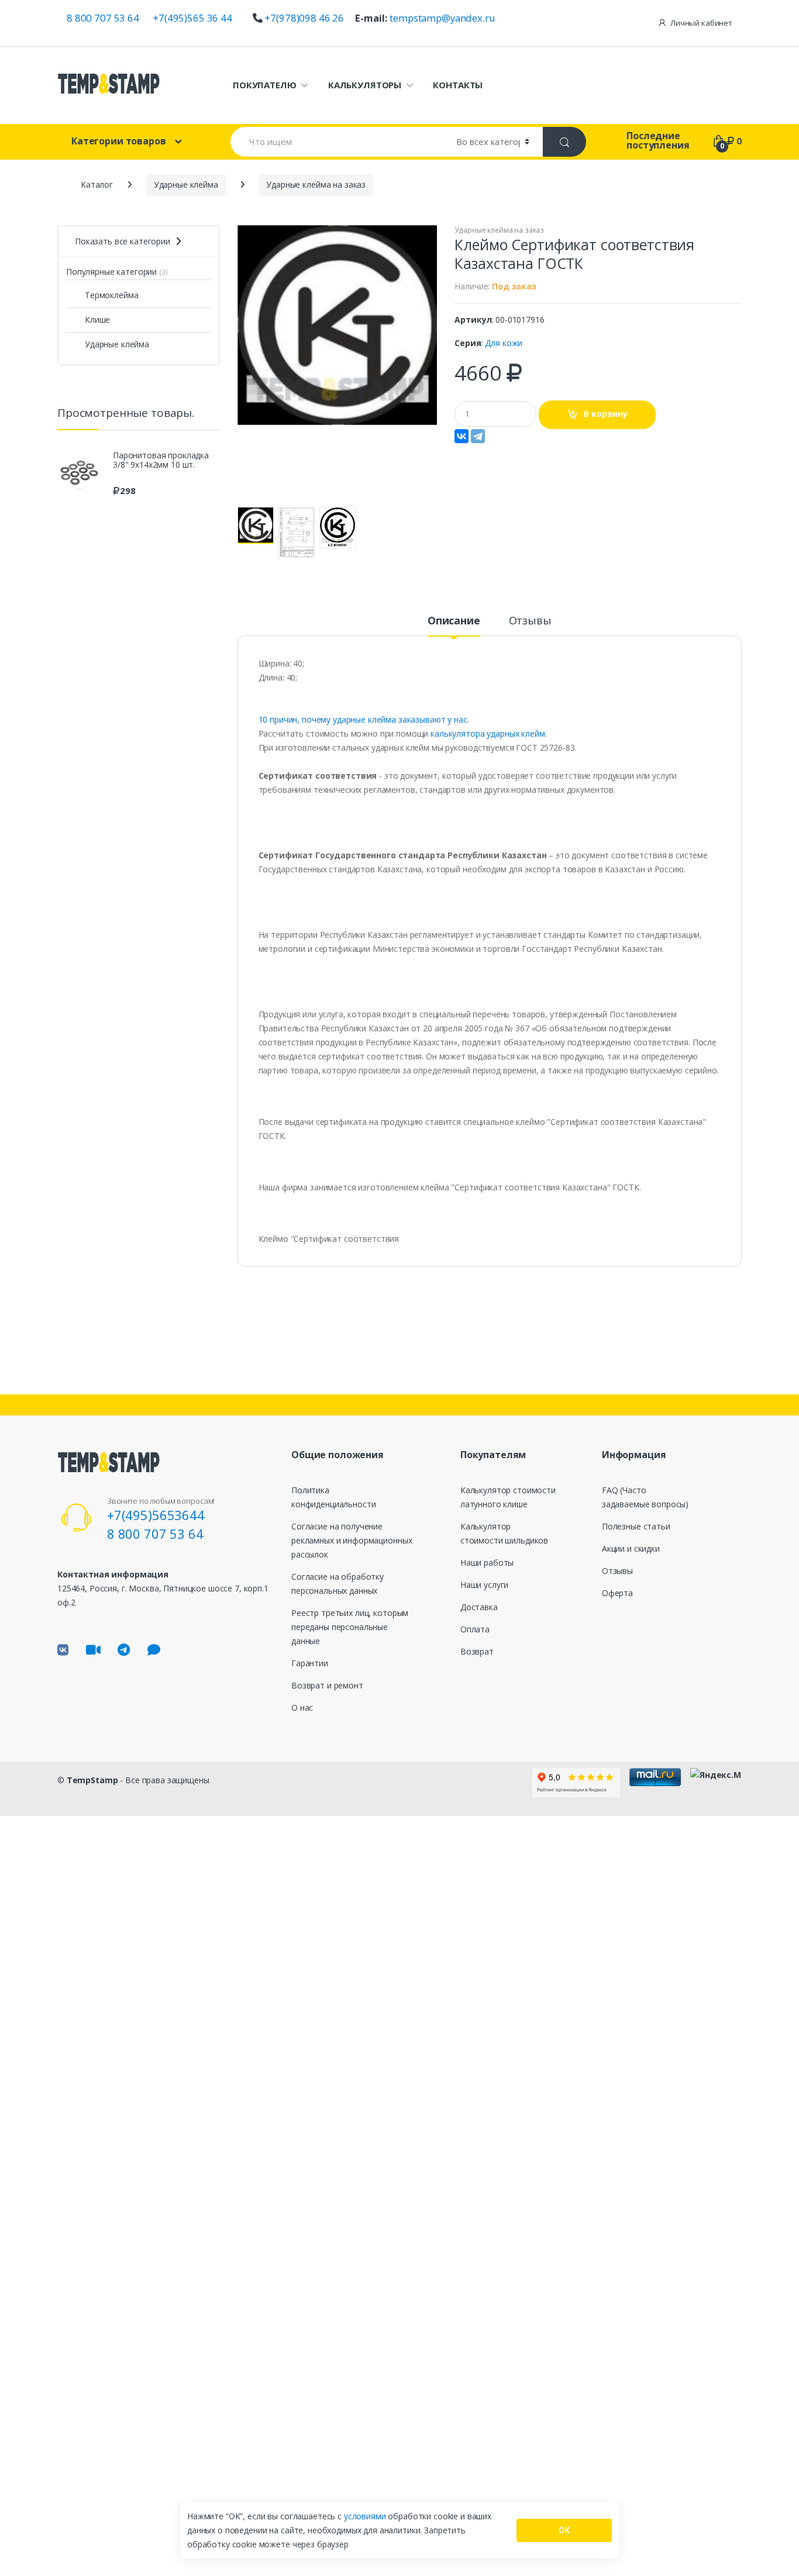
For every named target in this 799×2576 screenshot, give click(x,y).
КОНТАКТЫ (458, 85)
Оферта (617, 1593)
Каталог (97, 184)
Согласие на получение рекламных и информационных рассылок (352, 1540)
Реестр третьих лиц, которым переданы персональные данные (350, 1627)
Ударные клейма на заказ (499, 230)
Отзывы (530, 621)
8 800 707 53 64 (103, 18)
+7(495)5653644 (156, 1515)
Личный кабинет (701, 23)
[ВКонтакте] (462, 436)
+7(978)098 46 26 (304, 18)
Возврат (477, 1651)
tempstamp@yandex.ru (442, 18)
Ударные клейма (117, 344)
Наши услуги (484, 1585)
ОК (564, 2530)
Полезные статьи (636, 1526)
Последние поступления (658, 140)
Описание (454, 621)
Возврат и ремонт (327, 1685)
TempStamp (92, 1780)
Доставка (479, 1607)
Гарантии (310, 1663)
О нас (302, 1707)
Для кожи (504, 343)
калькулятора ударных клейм (486, 733)
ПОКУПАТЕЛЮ (265, 85)
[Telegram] (478, 436)
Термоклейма (111, 295)
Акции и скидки (631, 1548)
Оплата (475, 1629)
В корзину (606, 414)
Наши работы (487, 1562)
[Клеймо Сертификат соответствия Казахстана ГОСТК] (337, 325)
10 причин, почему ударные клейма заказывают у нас (363, 719)
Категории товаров (119, 141)
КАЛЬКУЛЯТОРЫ (365, 85)
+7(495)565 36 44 (192, 18)
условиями (366, 2516)
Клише (97, 320)
